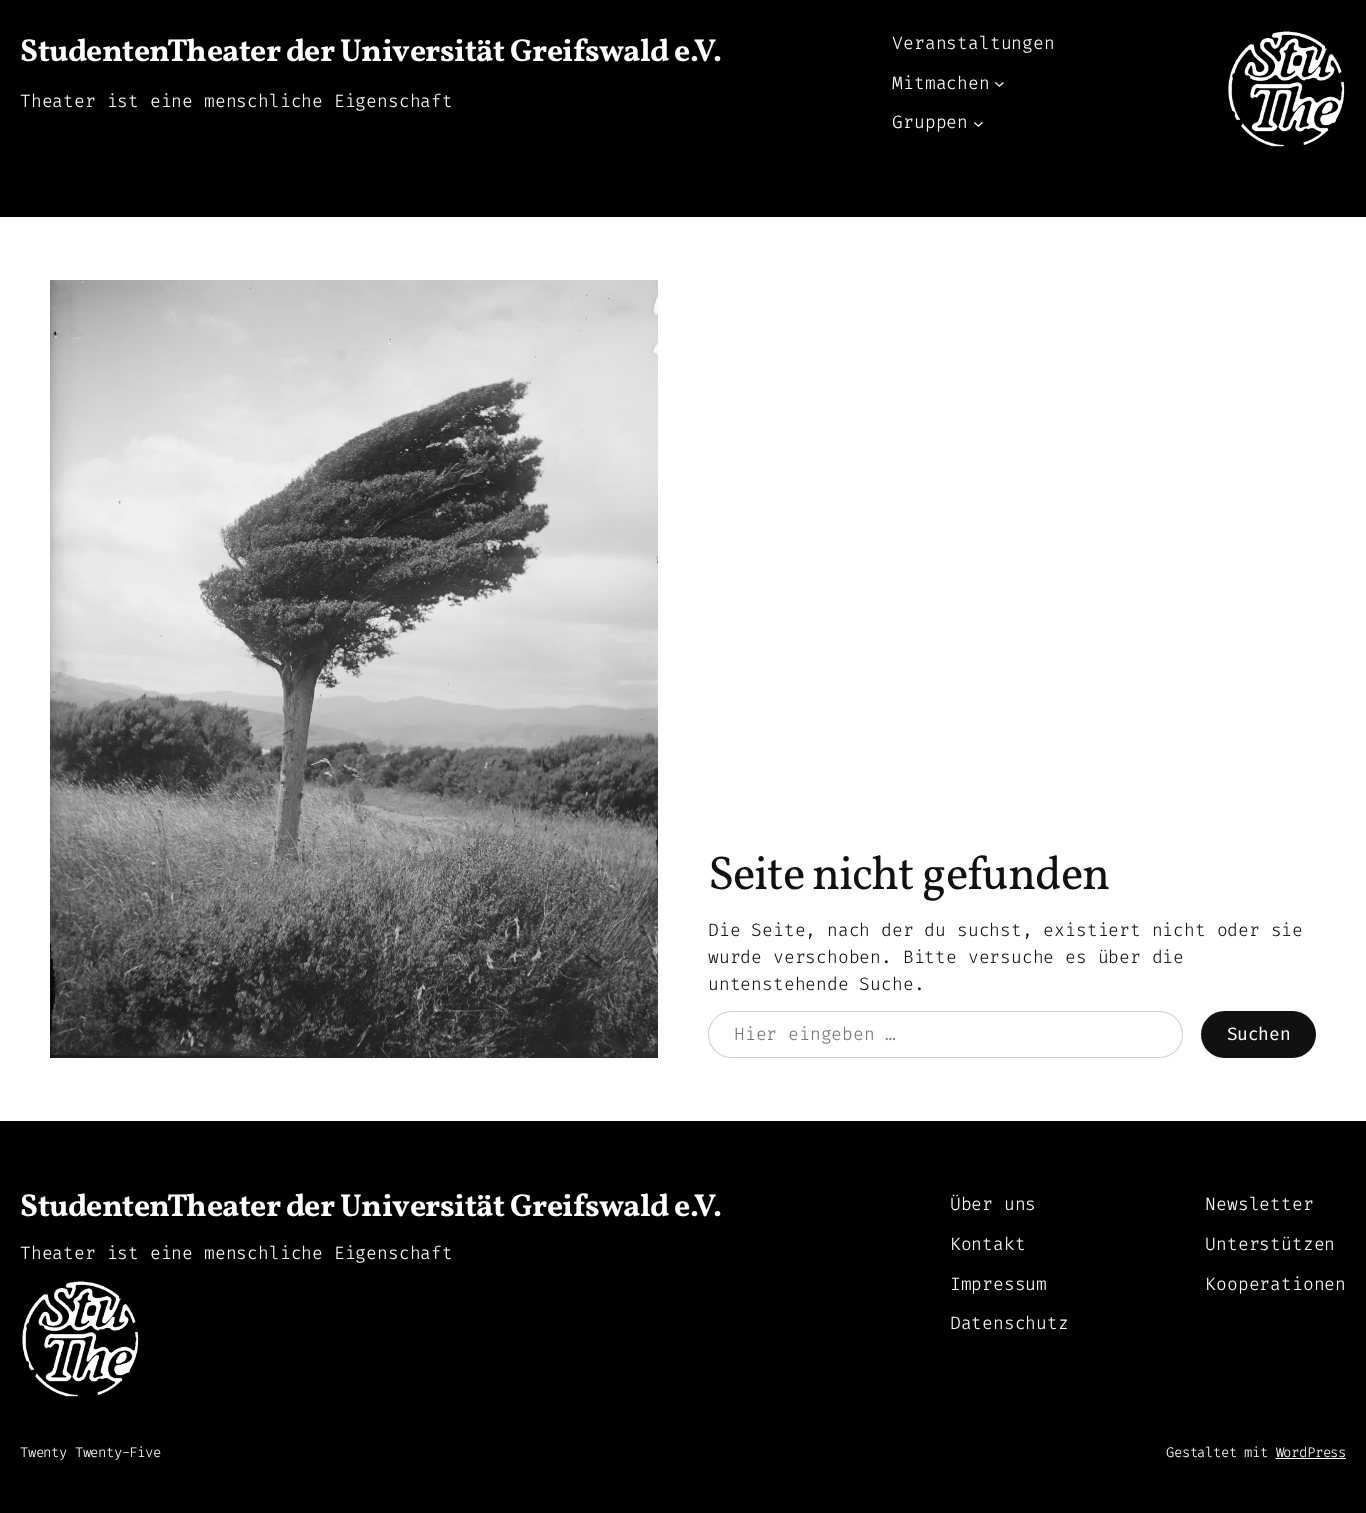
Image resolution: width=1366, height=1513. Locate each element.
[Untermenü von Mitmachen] (999, 83)
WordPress (1311, 1452)
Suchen (1259, 1034)
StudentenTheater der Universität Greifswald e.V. (370, 53)
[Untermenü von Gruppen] (978, 122)
